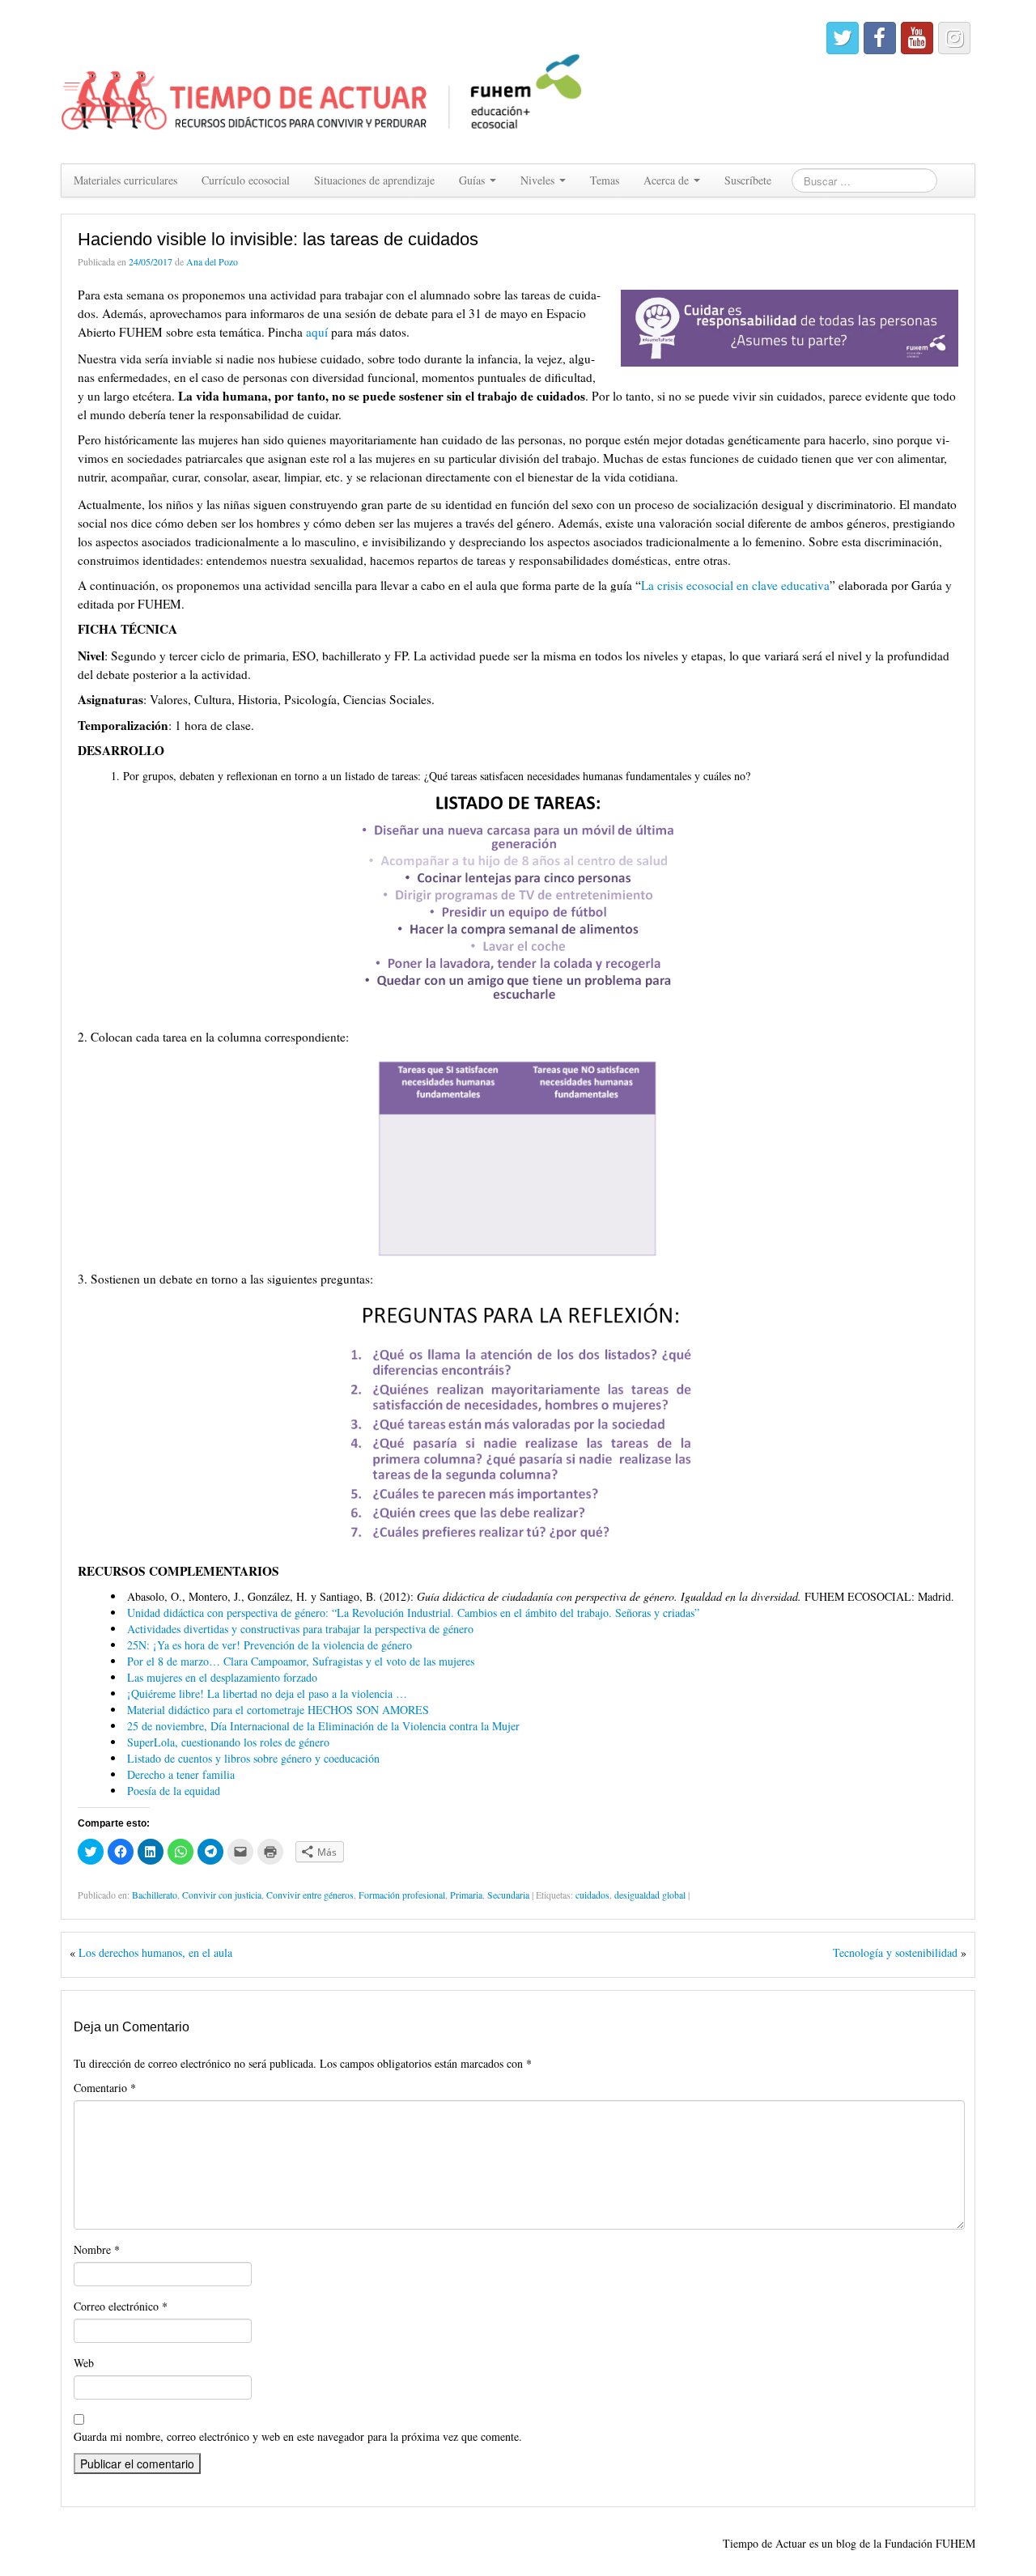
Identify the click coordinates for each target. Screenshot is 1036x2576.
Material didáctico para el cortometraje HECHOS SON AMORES (278, 1710)
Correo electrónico (121, 2306)
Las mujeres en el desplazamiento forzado (222, 1677)
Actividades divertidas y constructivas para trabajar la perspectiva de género (300, 1629)
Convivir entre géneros (310, 1895)
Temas (605, 180)
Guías (473, 180)
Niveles (539, 180)
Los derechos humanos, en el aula (155, 1952)
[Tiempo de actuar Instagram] (954, 38)
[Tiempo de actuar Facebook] (880, 38)
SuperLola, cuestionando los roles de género (228, 1742)
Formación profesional (402, 1895)
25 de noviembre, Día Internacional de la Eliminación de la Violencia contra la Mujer (323, 1726)
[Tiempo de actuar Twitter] (843, 38)
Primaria (466, 1895)
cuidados (592, 1895)
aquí (317, 332)
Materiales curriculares (125, 180)
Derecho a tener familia (181, 1774)
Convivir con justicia (222, 1895)
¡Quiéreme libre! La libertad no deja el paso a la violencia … (267, 1693)
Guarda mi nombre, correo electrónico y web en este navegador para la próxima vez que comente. (298, 2436)
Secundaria (508, 1895)
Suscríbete (748, 180)
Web (84, 2363)
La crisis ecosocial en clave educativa (735, 585)
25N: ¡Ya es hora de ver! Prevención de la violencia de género (270, 1645)
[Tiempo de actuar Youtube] (917, 38)
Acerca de (668, 180)
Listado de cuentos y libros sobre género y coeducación (253, 1758)
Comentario (105, 2088)
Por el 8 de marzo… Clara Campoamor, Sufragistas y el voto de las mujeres (301, 1661)
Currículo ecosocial (246, 180)
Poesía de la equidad (174, 1791)
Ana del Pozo (212, 261)
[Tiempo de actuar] (323, 80)
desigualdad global (650, 1895)
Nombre (97, 2249)
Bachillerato (155, 1895)
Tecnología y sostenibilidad (895, 1952)
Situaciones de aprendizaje (374, 180)
